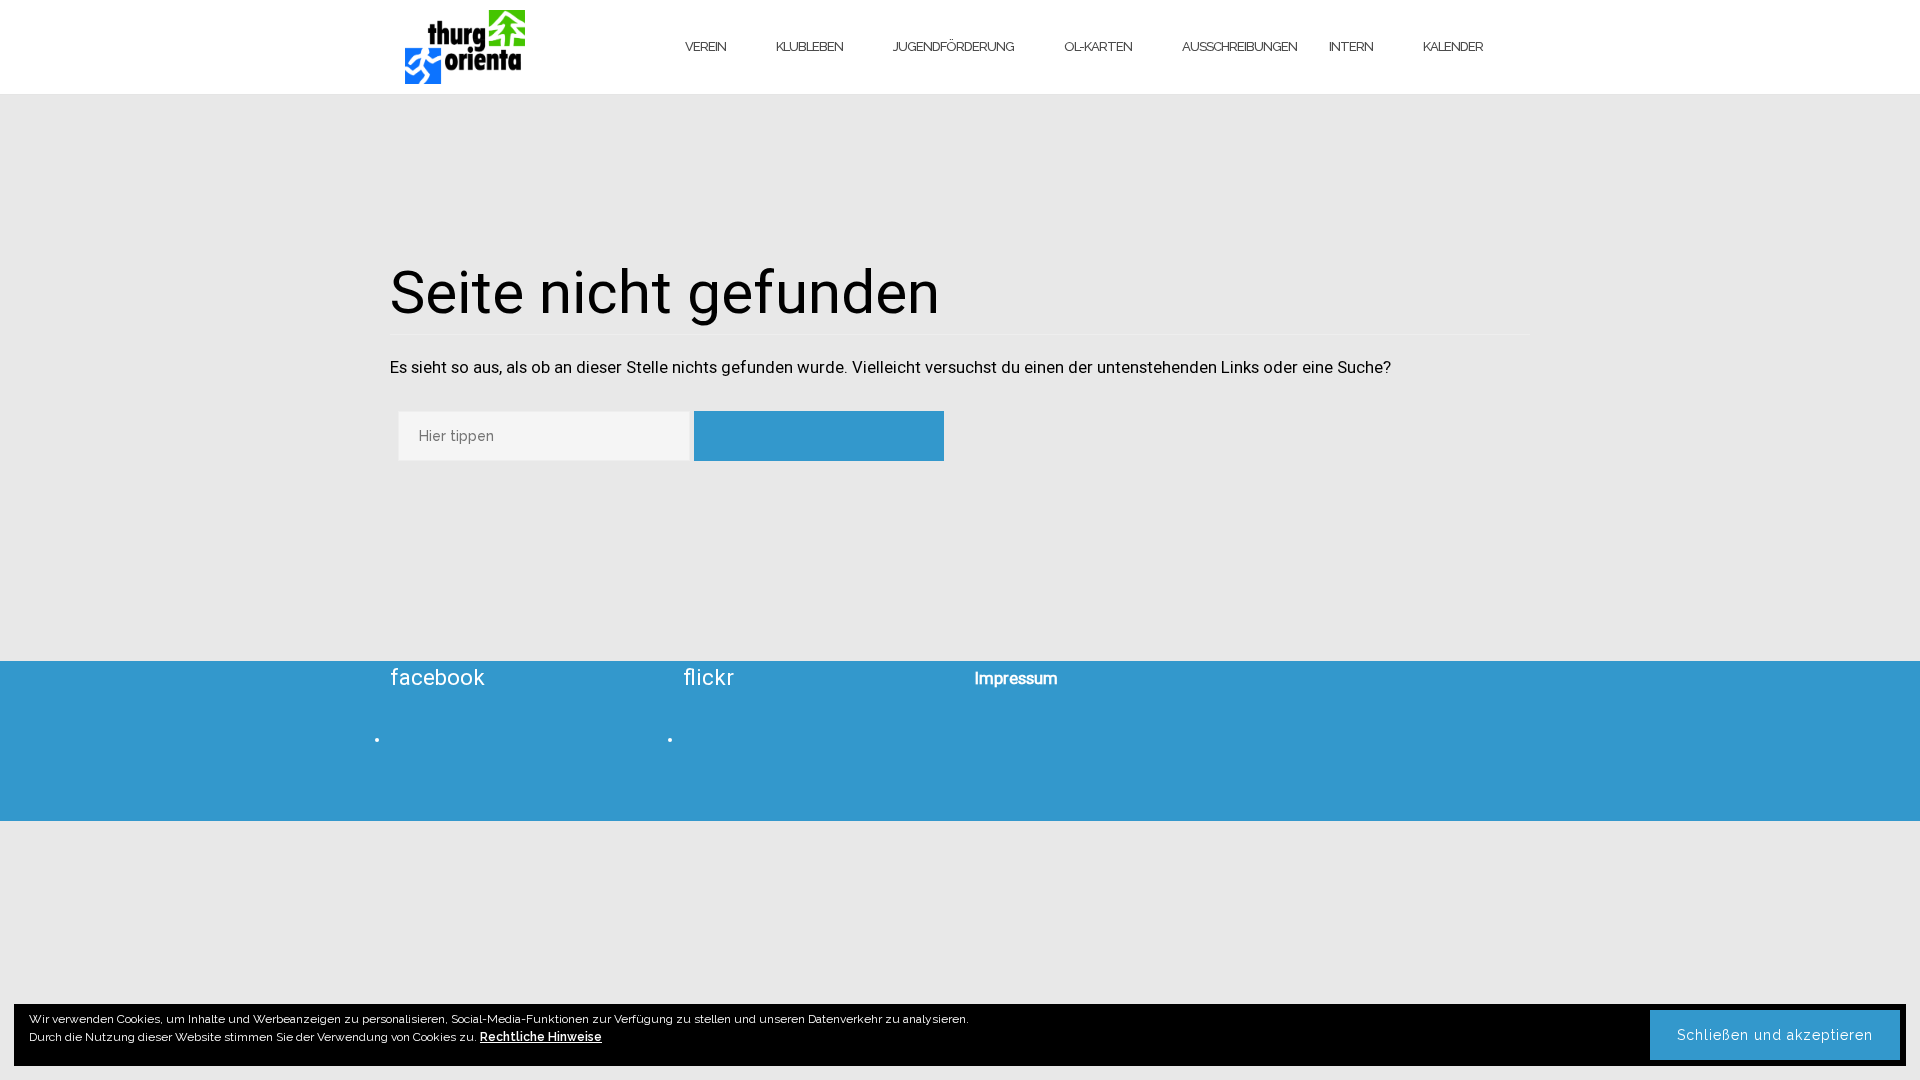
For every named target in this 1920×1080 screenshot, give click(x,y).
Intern (1351, 46)
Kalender (1453, 46)
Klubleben (809, 46)
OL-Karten (1098, 46)
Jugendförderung (953, 46)
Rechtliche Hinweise (541, 1037)
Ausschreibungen (1239, 46)
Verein (705, 46)
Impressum (1016, 678)
